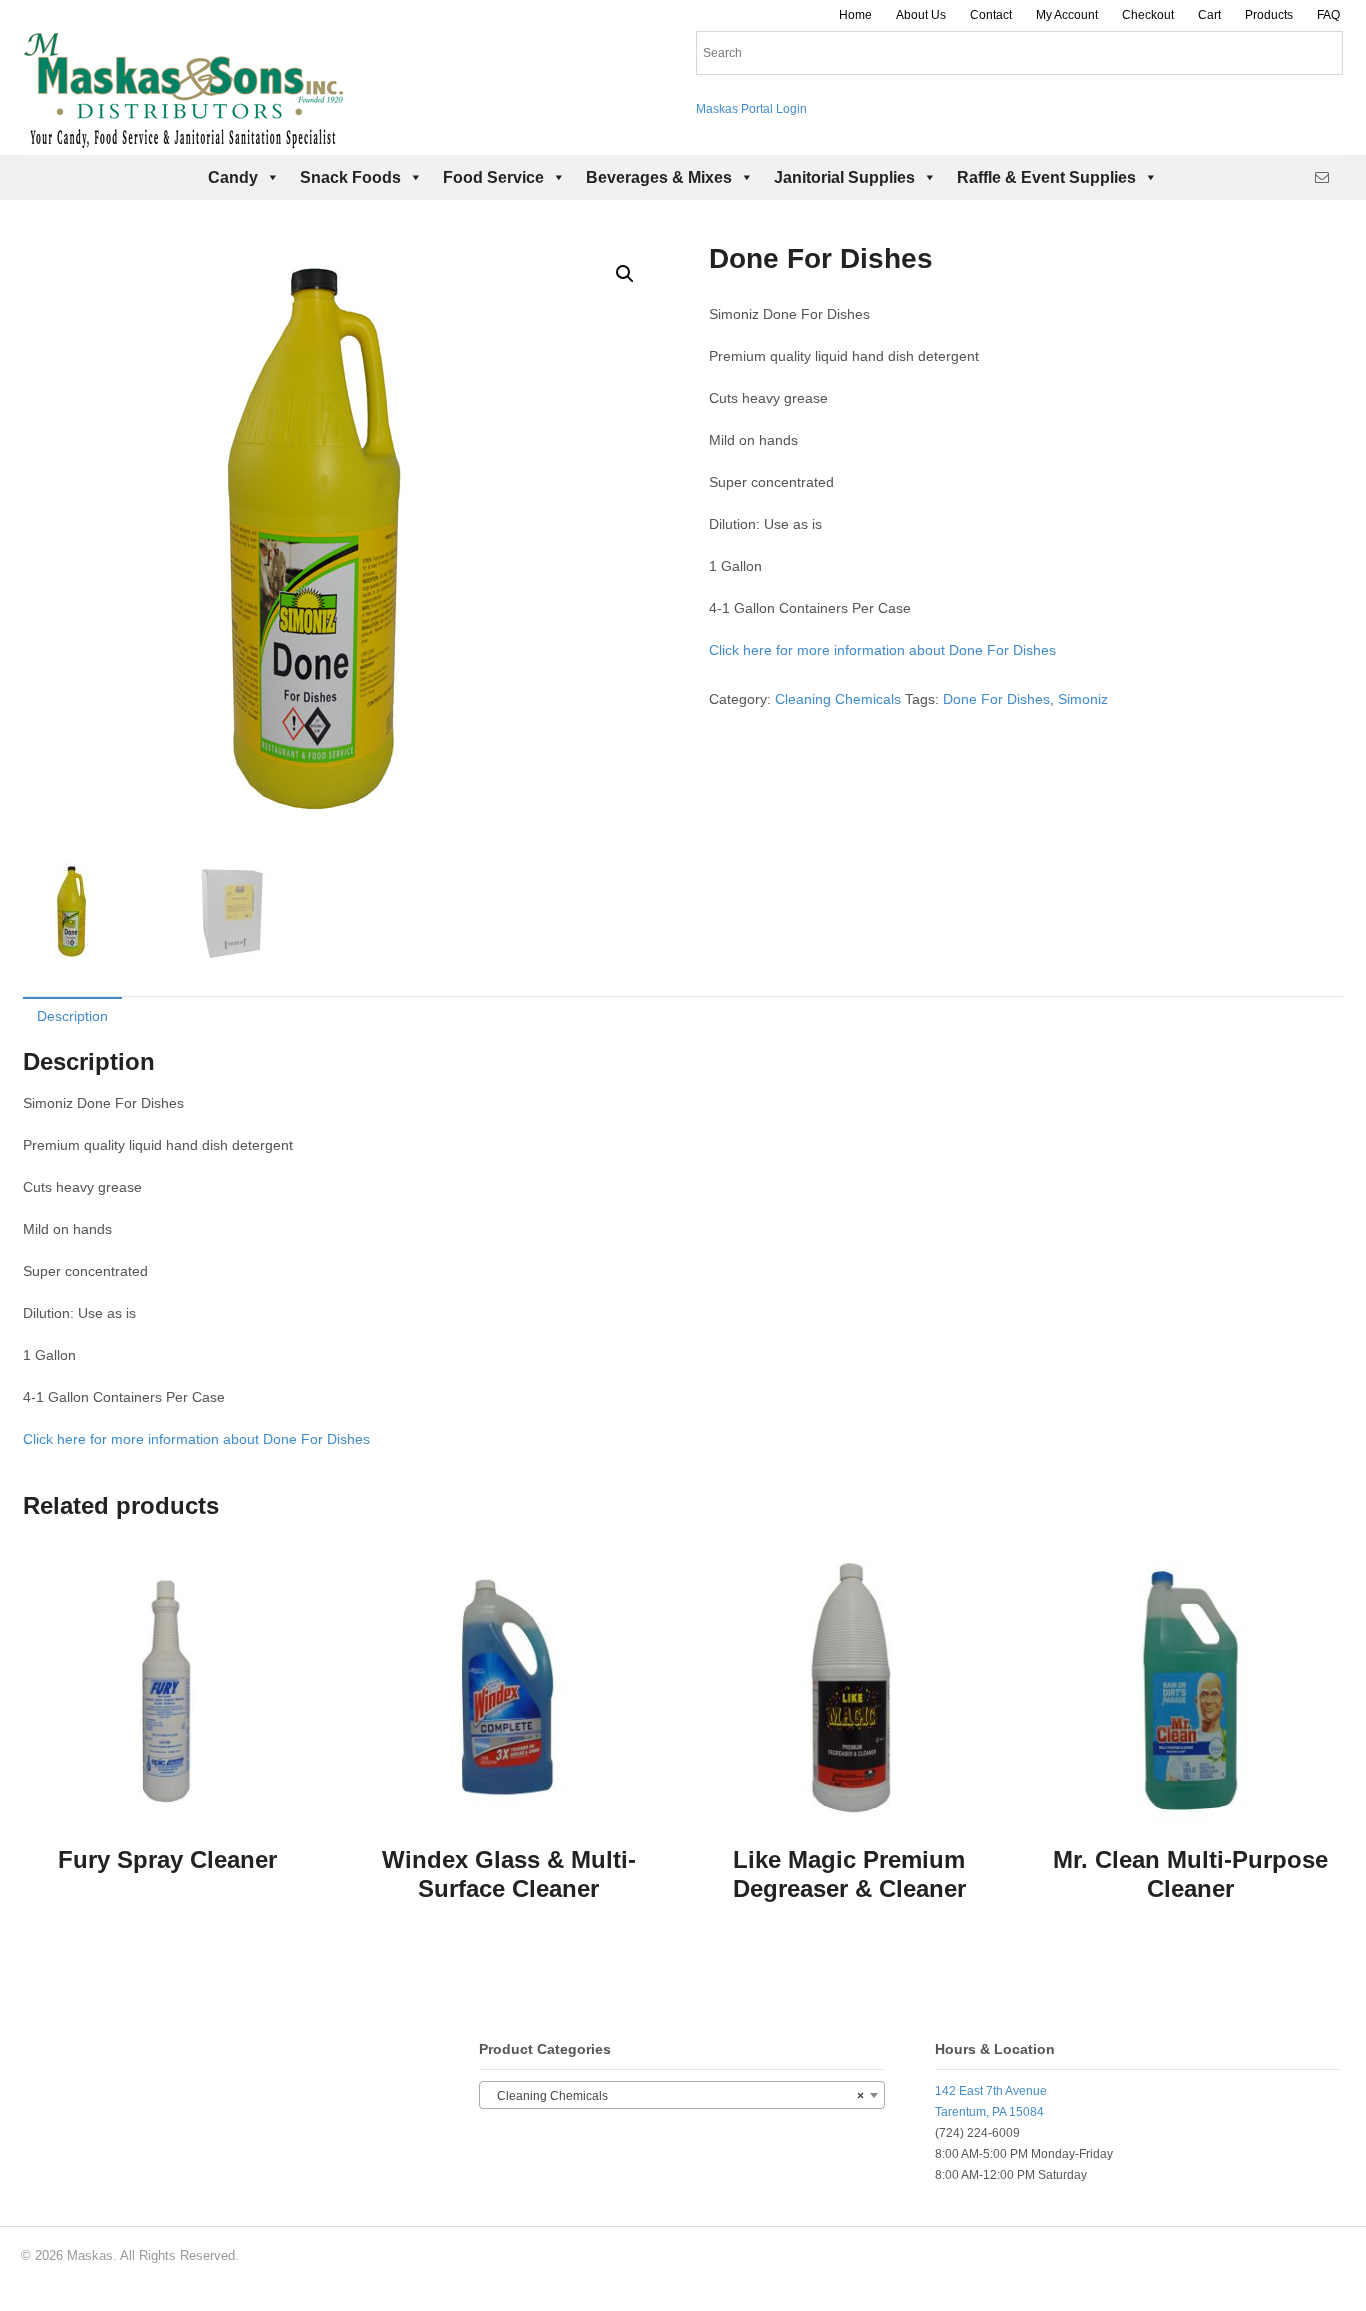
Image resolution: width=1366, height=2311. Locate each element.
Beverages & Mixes (659, 177)
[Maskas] (183, 139)
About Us (921, 15)
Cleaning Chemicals (838, 699)
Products (1269, 15)
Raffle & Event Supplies (1046, 177)
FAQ (1328, 15)
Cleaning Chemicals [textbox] (676, 2096)
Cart (1209, 15)
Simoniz (1083, 699)
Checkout (1148, 15)
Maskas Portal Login (751, 109)
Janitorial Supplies (844, 177)
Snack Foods (350, 177)
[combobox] (682, 2095)
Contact (991, 15)
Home (855, 15)
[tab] (72, 1015)
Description (72, 1016)
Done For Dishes (996, 699)
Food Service (493, 177)
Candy (233, 177)
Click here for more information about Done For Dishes (882, 650)
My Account (1067, 15)
